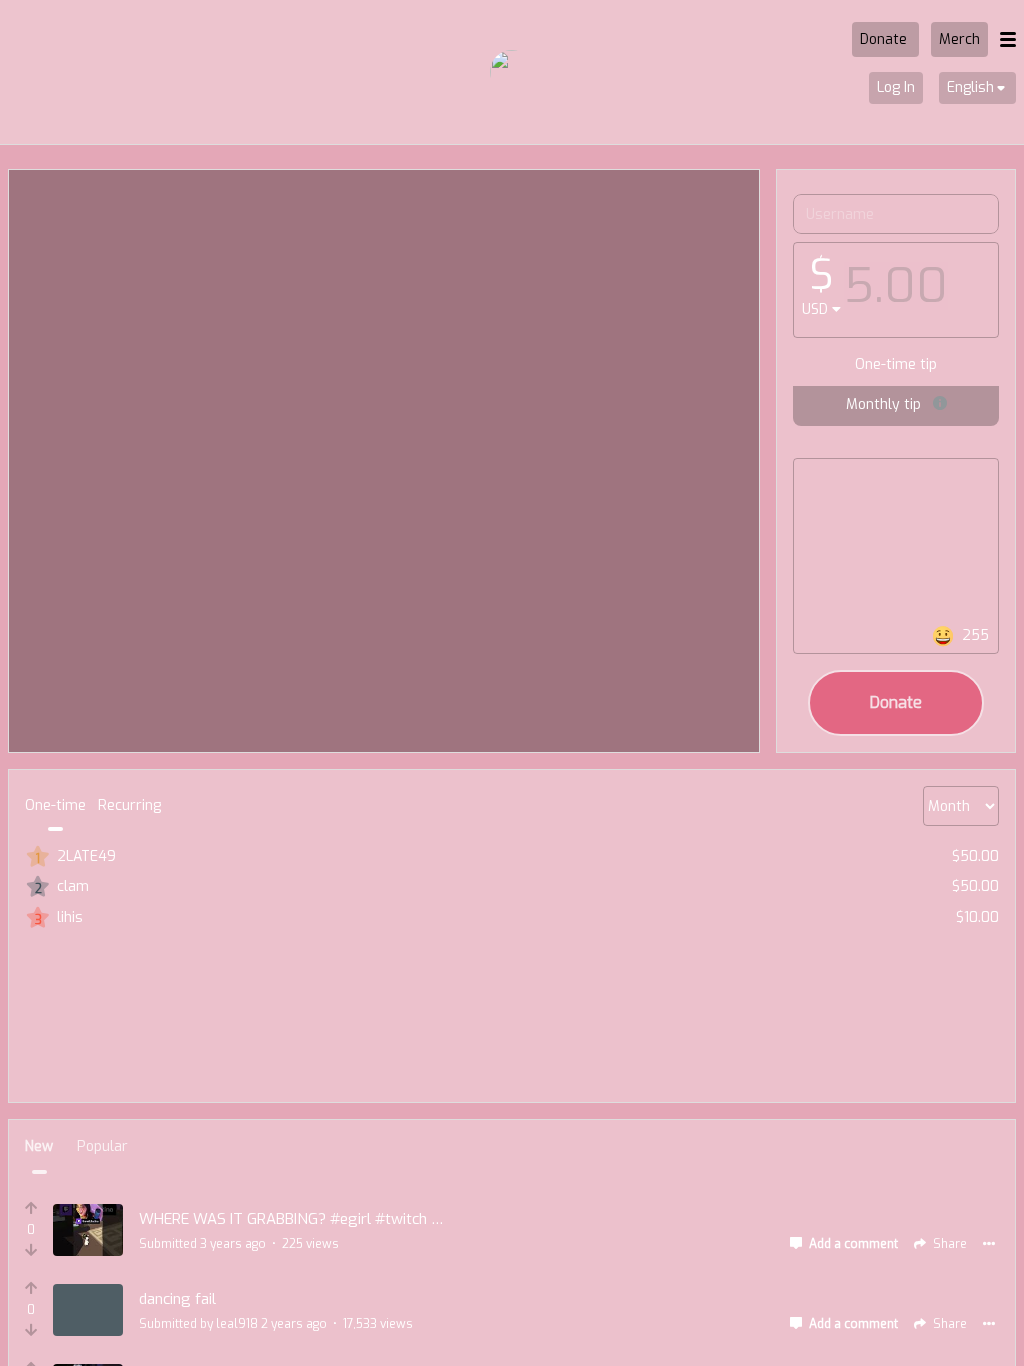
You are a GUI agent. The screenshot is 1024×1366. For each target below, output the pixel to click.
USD (815, 309)
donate (896, 702)
